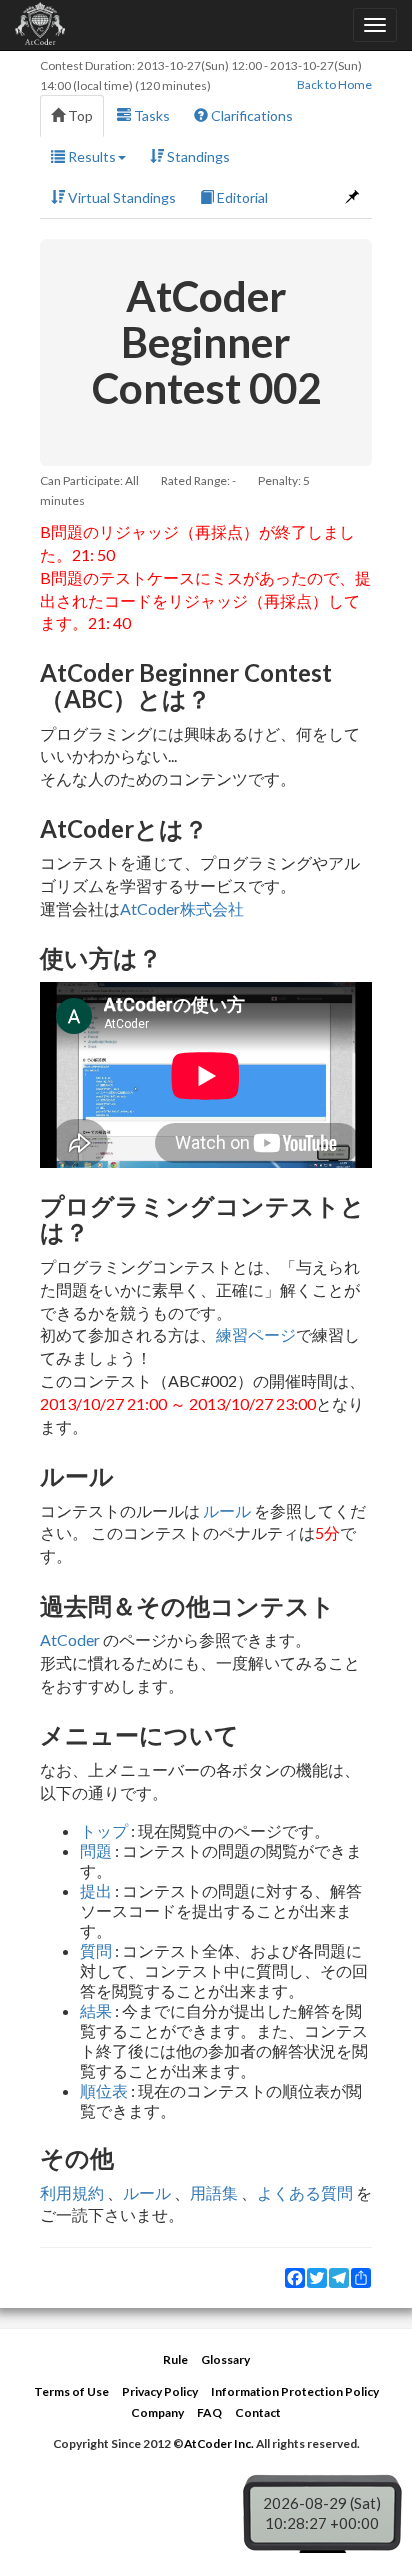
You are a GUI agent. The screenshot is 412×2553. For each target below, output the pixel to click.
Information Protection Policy (295, 2391)
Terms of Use (71, 2391)
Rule (175, 2359)
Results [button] (90, 156)
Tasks (150, 115)
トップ (104, 1830)
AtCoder (70, 1639)
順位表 (104, 2090)
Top (79, 115)
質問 (96, 1950)
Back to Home (334, 84)
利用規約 (72, 2192)
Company (157, 2412)
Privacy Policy (160, 2391)
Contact (258, 2412)
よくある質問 (305, 2192)
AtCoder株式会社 (182, 908)
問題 (96, 1850)
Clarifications (250, 115)
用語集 (214, 2192)
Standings (197, 156)
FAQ (209, 2412)
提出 (96, 1890)
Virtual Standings (120, 197)
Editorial (241, 197)
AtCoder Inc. (219, 2443)
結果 (96, 2010)
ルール (227, 1510)
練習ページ (256, 1334)
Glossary (225, 2359)
